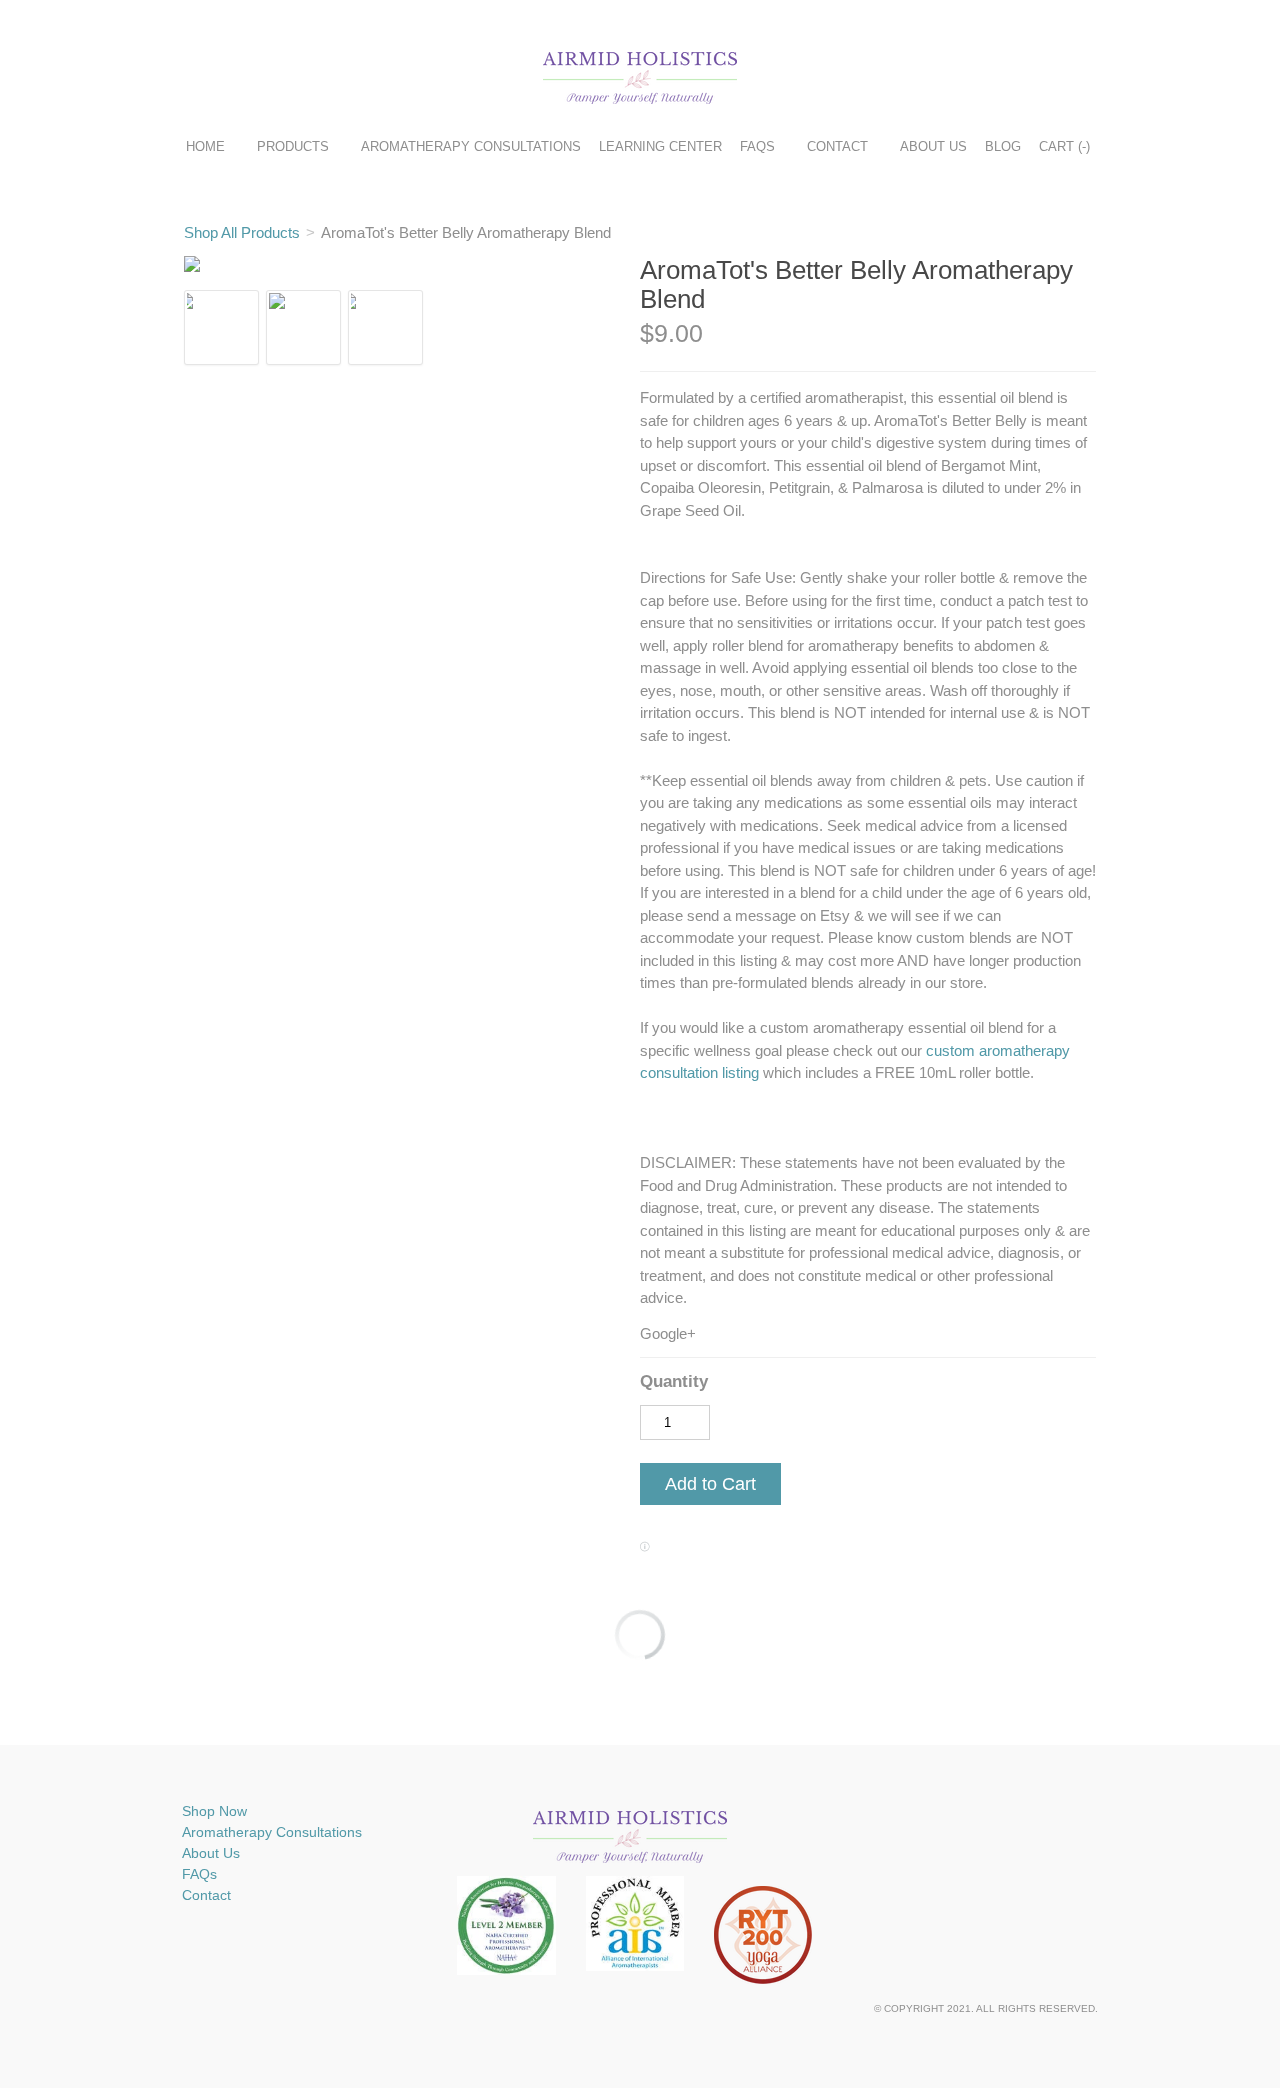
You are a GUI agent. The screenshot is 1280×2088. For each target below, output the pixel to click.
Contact (837, 146)
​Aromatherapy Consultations (272, 1832)
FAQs (757, 146)
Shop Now (214, 1811)
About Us (933, 146)
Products (293, 146)
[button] (710, 1484)
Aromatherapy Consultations (471, 146)
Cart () (1064, 146)
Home (205, 146)
